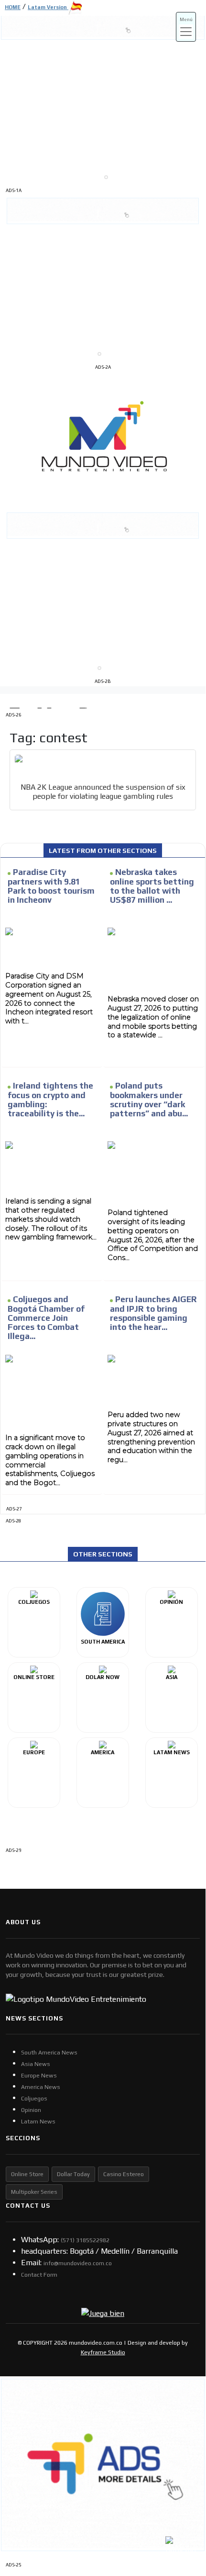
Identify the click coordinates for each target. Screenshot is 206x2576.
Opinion (31, 2110)
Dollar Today (73, 2174)
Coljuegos (34, 2099)
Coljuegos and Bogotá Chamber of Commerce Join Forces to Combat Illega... (46, 1318)
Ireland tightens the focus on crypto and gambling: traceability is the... (50, 1100)
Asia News (36, 2064)
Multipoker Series (34, 2192)
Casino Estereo (124, 2174)
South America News (49, 2053)
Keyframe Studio (103, 2352)
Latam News (38, 2122)
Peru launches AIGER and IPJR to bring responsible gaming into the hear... (153, 1313)
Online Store (27, 2174)
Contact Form (39, 2275)
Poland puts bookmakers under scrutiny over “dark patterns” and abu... (149, 1100)
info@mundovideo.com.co (78, 2263)
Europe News (39, 2076)
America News (41, 2087)
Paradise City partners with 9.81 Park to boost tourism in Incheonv (51, 886)
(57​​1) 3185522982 (85, 2240)
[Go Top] (180, 2488)
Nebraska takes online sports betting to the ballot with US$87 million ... (152, 886)
